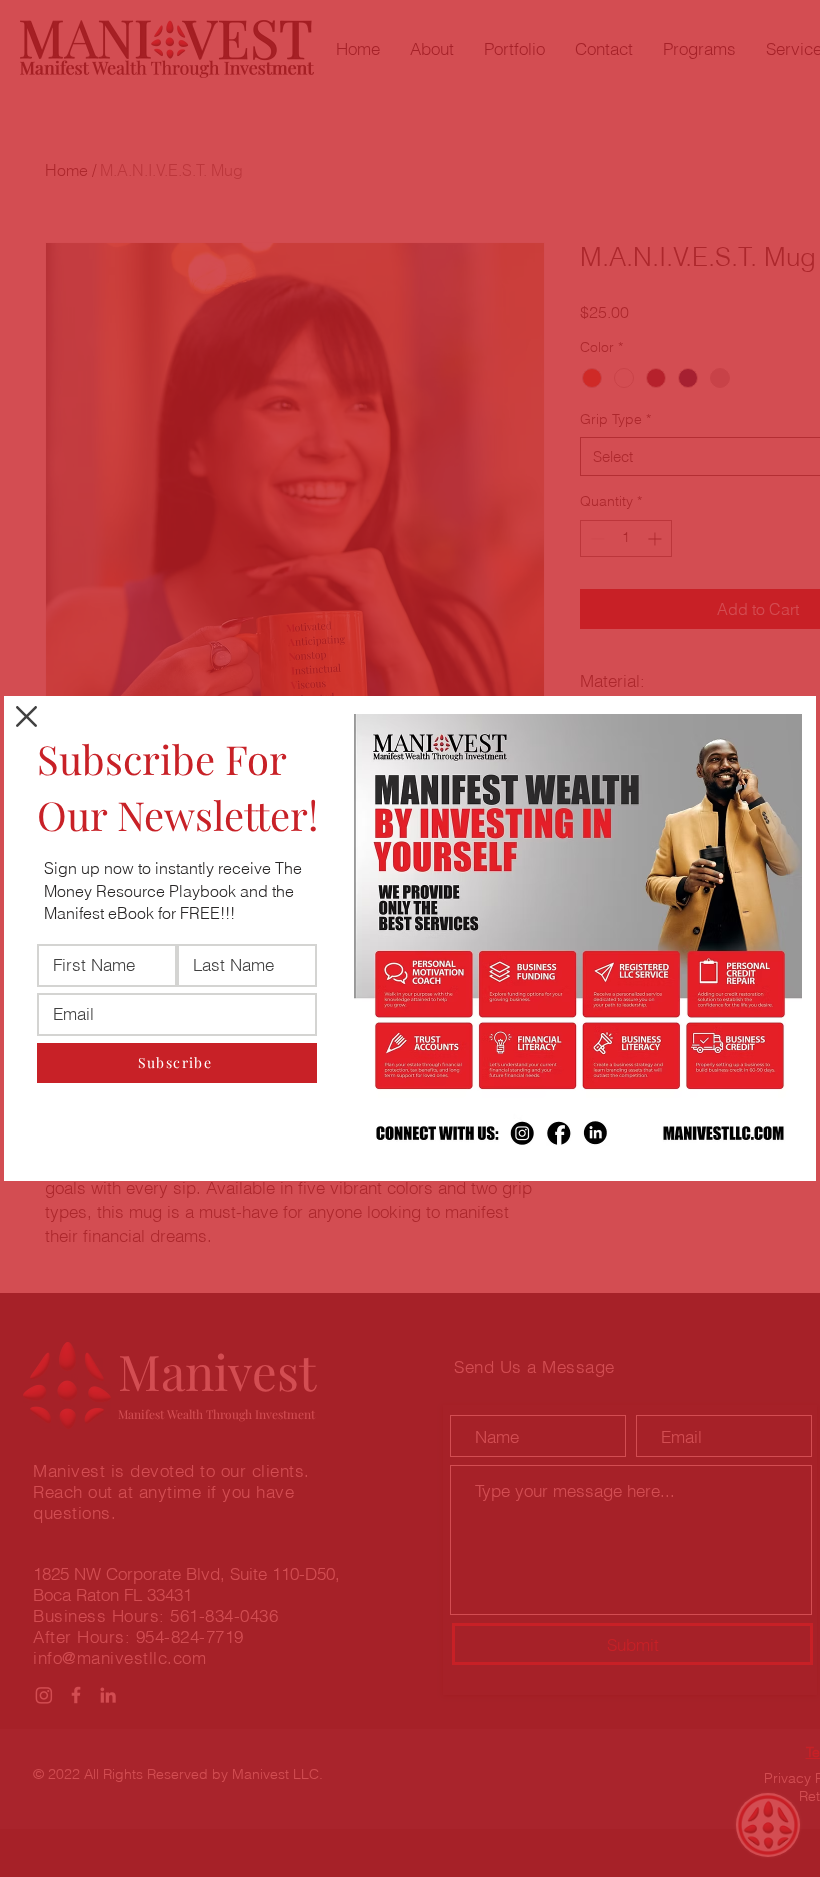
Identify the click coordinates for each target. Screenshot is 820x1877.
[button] (26, 716)
